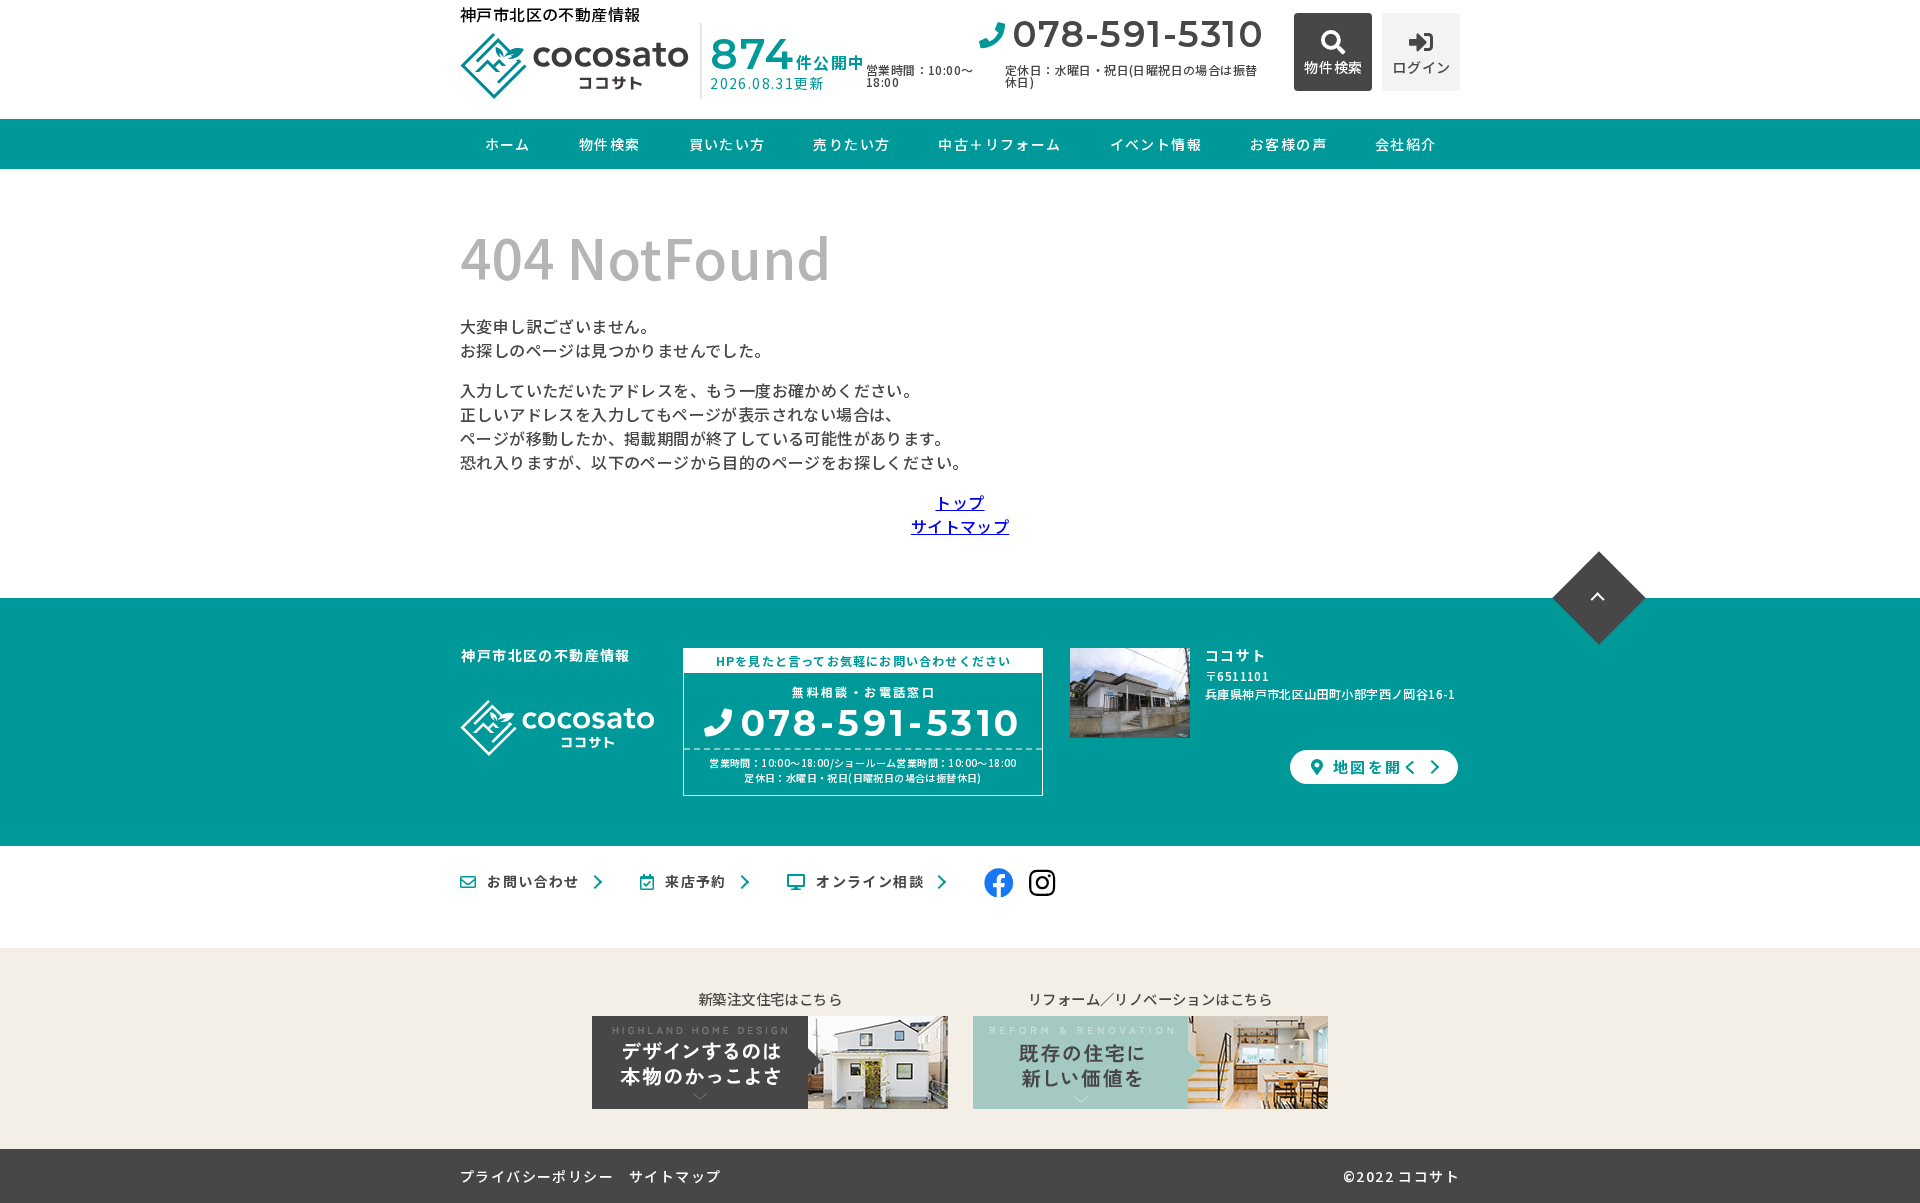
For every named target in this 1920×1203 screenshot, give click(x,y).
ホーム (508, 144)
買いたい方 (727, 144)
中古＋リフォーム (999, 144)
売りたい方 (851, 144)
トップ (959, 502)
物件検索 (610, 144)
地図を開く (1376, 766)
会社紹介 (1406, 144)
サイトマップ (960, 526)
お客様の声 (1288, 144)
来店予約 (696, 882)
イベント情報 (1156, 144)
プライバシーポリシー (537, 1176)
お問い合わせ (533, 882)
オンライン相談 (870, 882)
